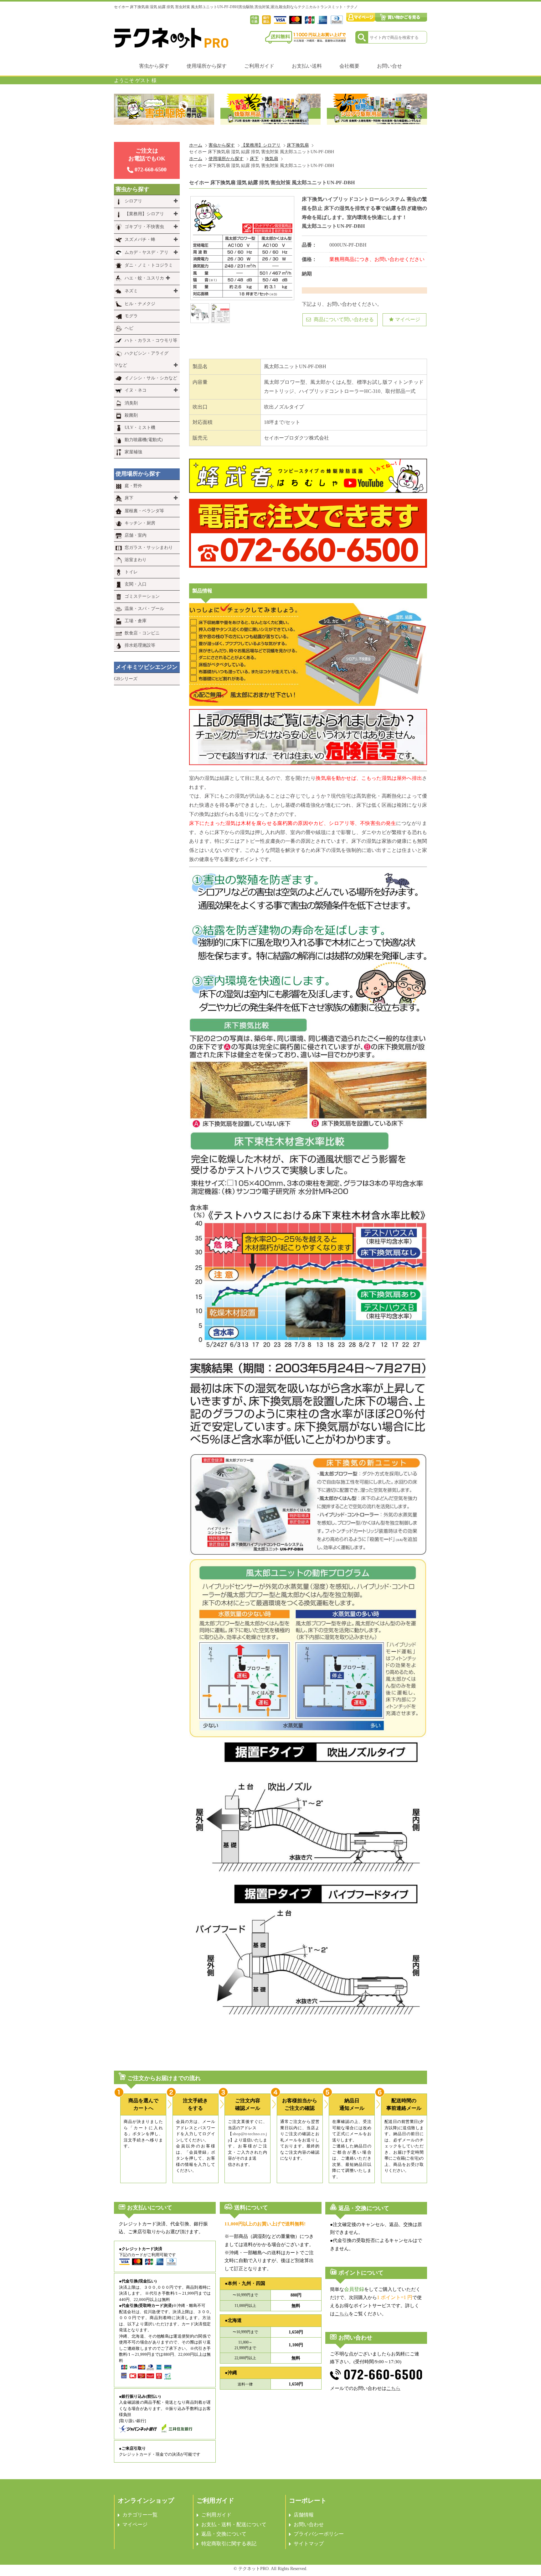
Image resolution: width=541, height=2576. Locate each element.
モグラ (131, 316)
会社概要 (349, 66)
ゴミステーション (142, 596)
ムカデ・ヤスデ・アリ (147, 252)
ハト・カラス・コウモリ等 (151, 340)
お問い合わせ (309, 2524)
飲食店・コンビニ (142, 633)
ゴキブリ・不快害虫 (144, 227)
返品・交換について (224, 2534)
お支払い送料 (307, 66)
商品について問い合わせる (343, 319)
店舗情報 (304, 2515)
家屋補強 (133, 452)
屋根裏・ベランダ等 (144, 511)
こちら (342, 2314)
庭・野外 (133, 486)
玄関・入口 (136, 584)
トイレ (131, 572)
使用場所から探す (207, 66)
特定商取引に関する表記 (229, 2544)
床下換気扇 (298, 145)
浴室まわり (136, 560)
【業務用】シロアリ (261, 145)
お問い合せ (389, 66)
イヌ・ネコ (136, 390)
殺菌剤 (131, 415)
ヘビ (129, 328)
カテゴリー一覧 (140, 2515)
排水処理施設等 (140, 645)
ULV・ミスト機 (140, 428)
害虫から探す (154, 66)
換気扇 (271, 159)
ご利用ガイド (259, 66)
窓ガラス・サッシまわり (149, 548)
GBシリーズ (126, 679)
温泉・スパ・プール (144, 609)
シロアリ (133, 201)
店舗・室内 (136, 535)
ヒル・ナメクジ (140, 304)
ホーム (196, 145)
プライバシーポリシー (319, 2534)
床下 (254, 159)
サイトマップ (309, 2544)
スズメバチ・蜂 (140, 240)
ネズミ (131, 291)
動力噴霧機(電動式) (144, 440)
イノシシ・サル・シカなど (151, 378)
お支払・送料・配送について (234, 2524)
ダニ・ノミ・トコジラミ (149, 265)
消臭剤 (131, 403)
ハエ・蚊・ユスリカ (144, 278)
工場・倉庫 (136, 621)
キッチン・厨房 (140, 523)
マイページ (408, 319)
